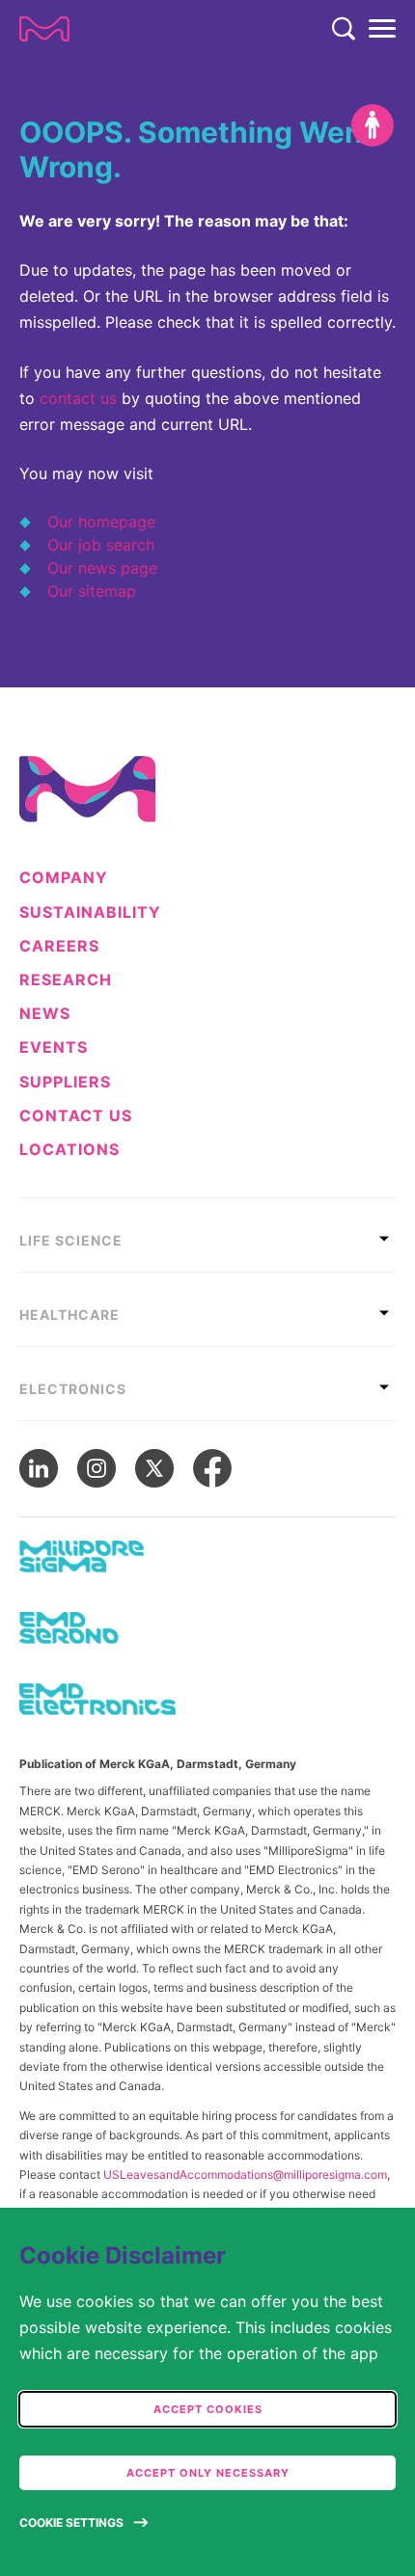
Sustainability (90, 912)
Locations (69, 1150)
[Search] (344, 29)
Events (54, 1047)
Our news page (102, 568)
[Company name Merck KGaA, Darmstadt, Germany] (44, 29)
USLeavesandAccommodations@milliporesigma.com (245, 2174)
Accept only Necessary (208, 2473)
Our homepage (101, 522)
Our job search (101, 545)
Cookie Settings (71, 2522)
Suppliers (65, 1082)
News (45, 1014)
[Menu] (382, 29)
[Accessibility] (373, 125)
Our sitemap (92, 591)
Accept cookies (208, 2409)
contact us (78, 398)
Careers (59, 946)
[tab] (207, 1235)
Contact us (76, 1116)
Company (64, 878)
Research (66, 980)
